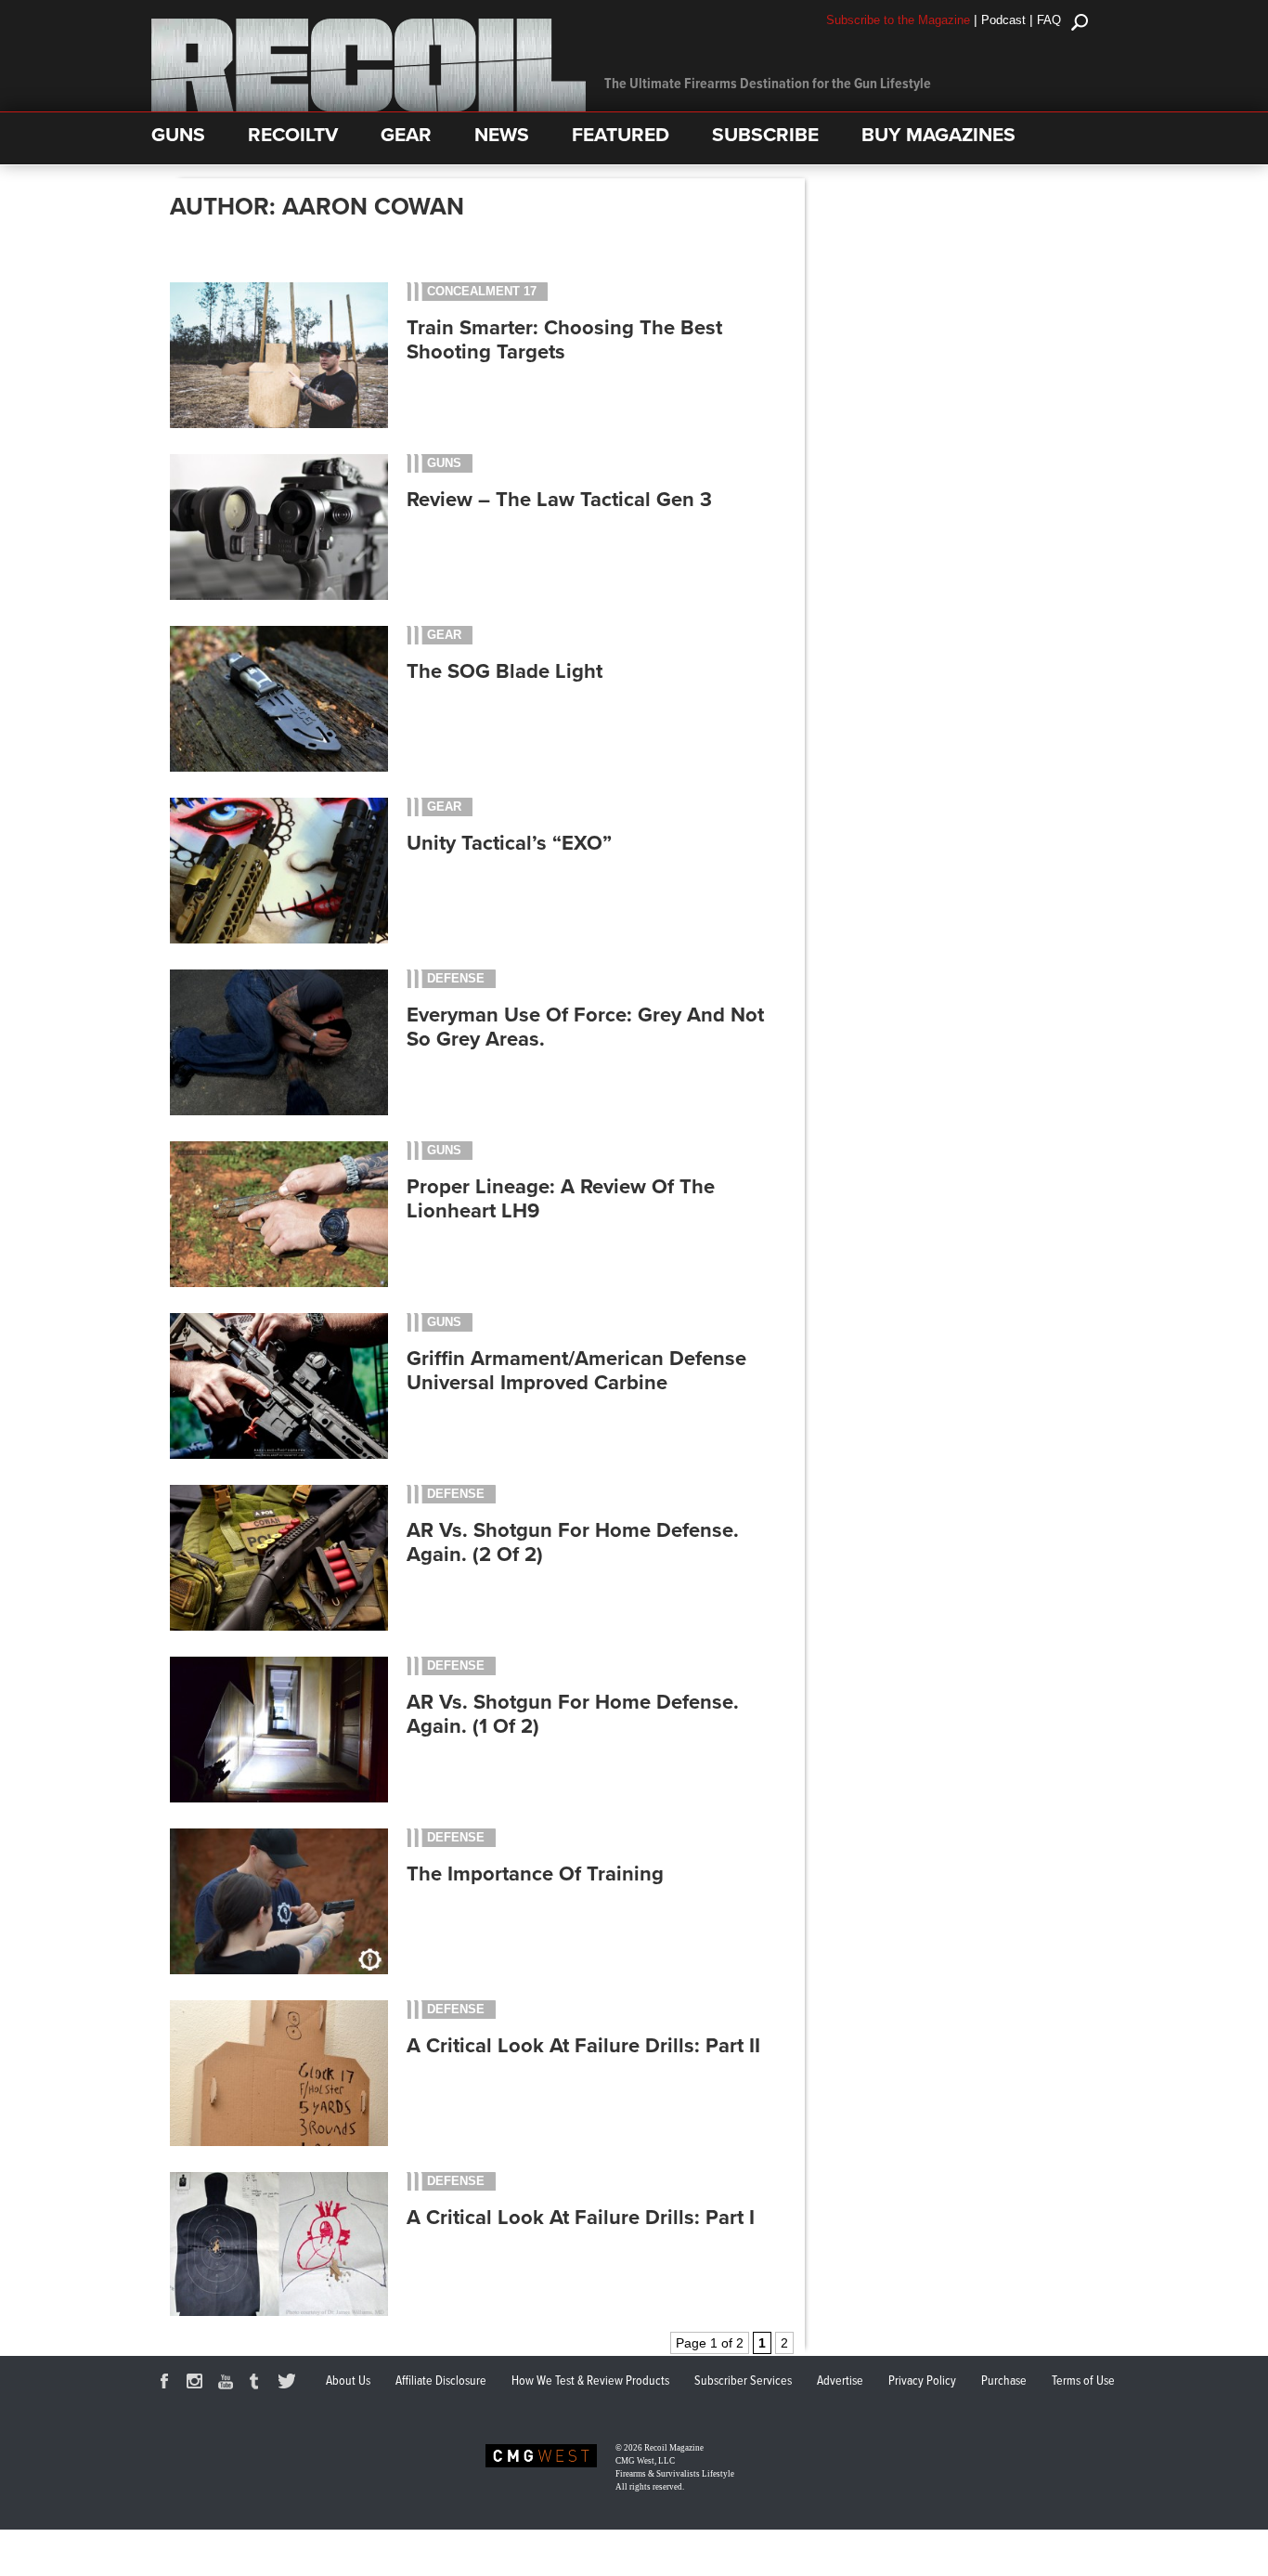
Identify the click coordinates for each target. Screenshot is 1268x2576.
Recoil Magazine (674, 2448)
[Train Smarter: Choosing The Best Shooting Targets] (279, 423)
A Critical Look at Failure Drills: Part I (581, 2218)
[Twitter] (290, 2384)
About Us (348, 2381)
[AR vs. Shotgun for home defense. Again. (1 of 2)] (279, 1798)
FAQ (1049, 20)
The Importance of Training (535, 1874)
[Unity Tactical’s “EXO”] (279, 939)
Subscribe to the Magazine (898, 20)
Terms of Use (1083, 2381)
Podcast (1003, 20)
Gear (444, 635)
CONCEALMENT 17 (482, 291)
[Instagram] (198, 2384)
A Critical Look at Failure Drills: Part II (583, 2046)
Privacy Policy (922, 2381)
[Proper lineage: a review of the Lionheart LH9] (279, 1282)
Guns (444, 463)
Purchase (1004, 2381)
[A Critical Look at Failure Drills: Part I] (279, 2313)
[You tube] (228, 2384)
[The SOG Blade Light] (279, 767)
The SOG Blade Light (505, 671)
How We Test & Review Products (590, 2381)
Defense (456, 978)
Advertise (840, 2381)
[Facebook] (167, 2384)
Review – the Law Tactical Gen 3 (559, 500)
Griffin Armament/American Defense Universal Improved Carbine (576, 1371)
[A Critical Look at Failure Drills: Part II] (279, 2141)
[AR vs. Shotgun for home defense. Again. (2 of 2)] (279, 1626)
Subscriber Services (743, 2381)
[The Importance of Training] (279, 1970)
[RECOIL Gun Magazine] (369, 107)
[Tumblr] (259, 2384)
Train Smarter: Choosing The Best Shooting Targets (564, 340)
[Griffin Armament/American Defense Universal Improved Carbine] (279, 1454)
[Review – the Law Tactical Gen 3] (279, 595)
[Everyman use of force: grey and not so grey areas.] (279, 1111)
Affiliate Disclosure (441, 2381)
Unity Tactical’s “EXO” (509, 843)
